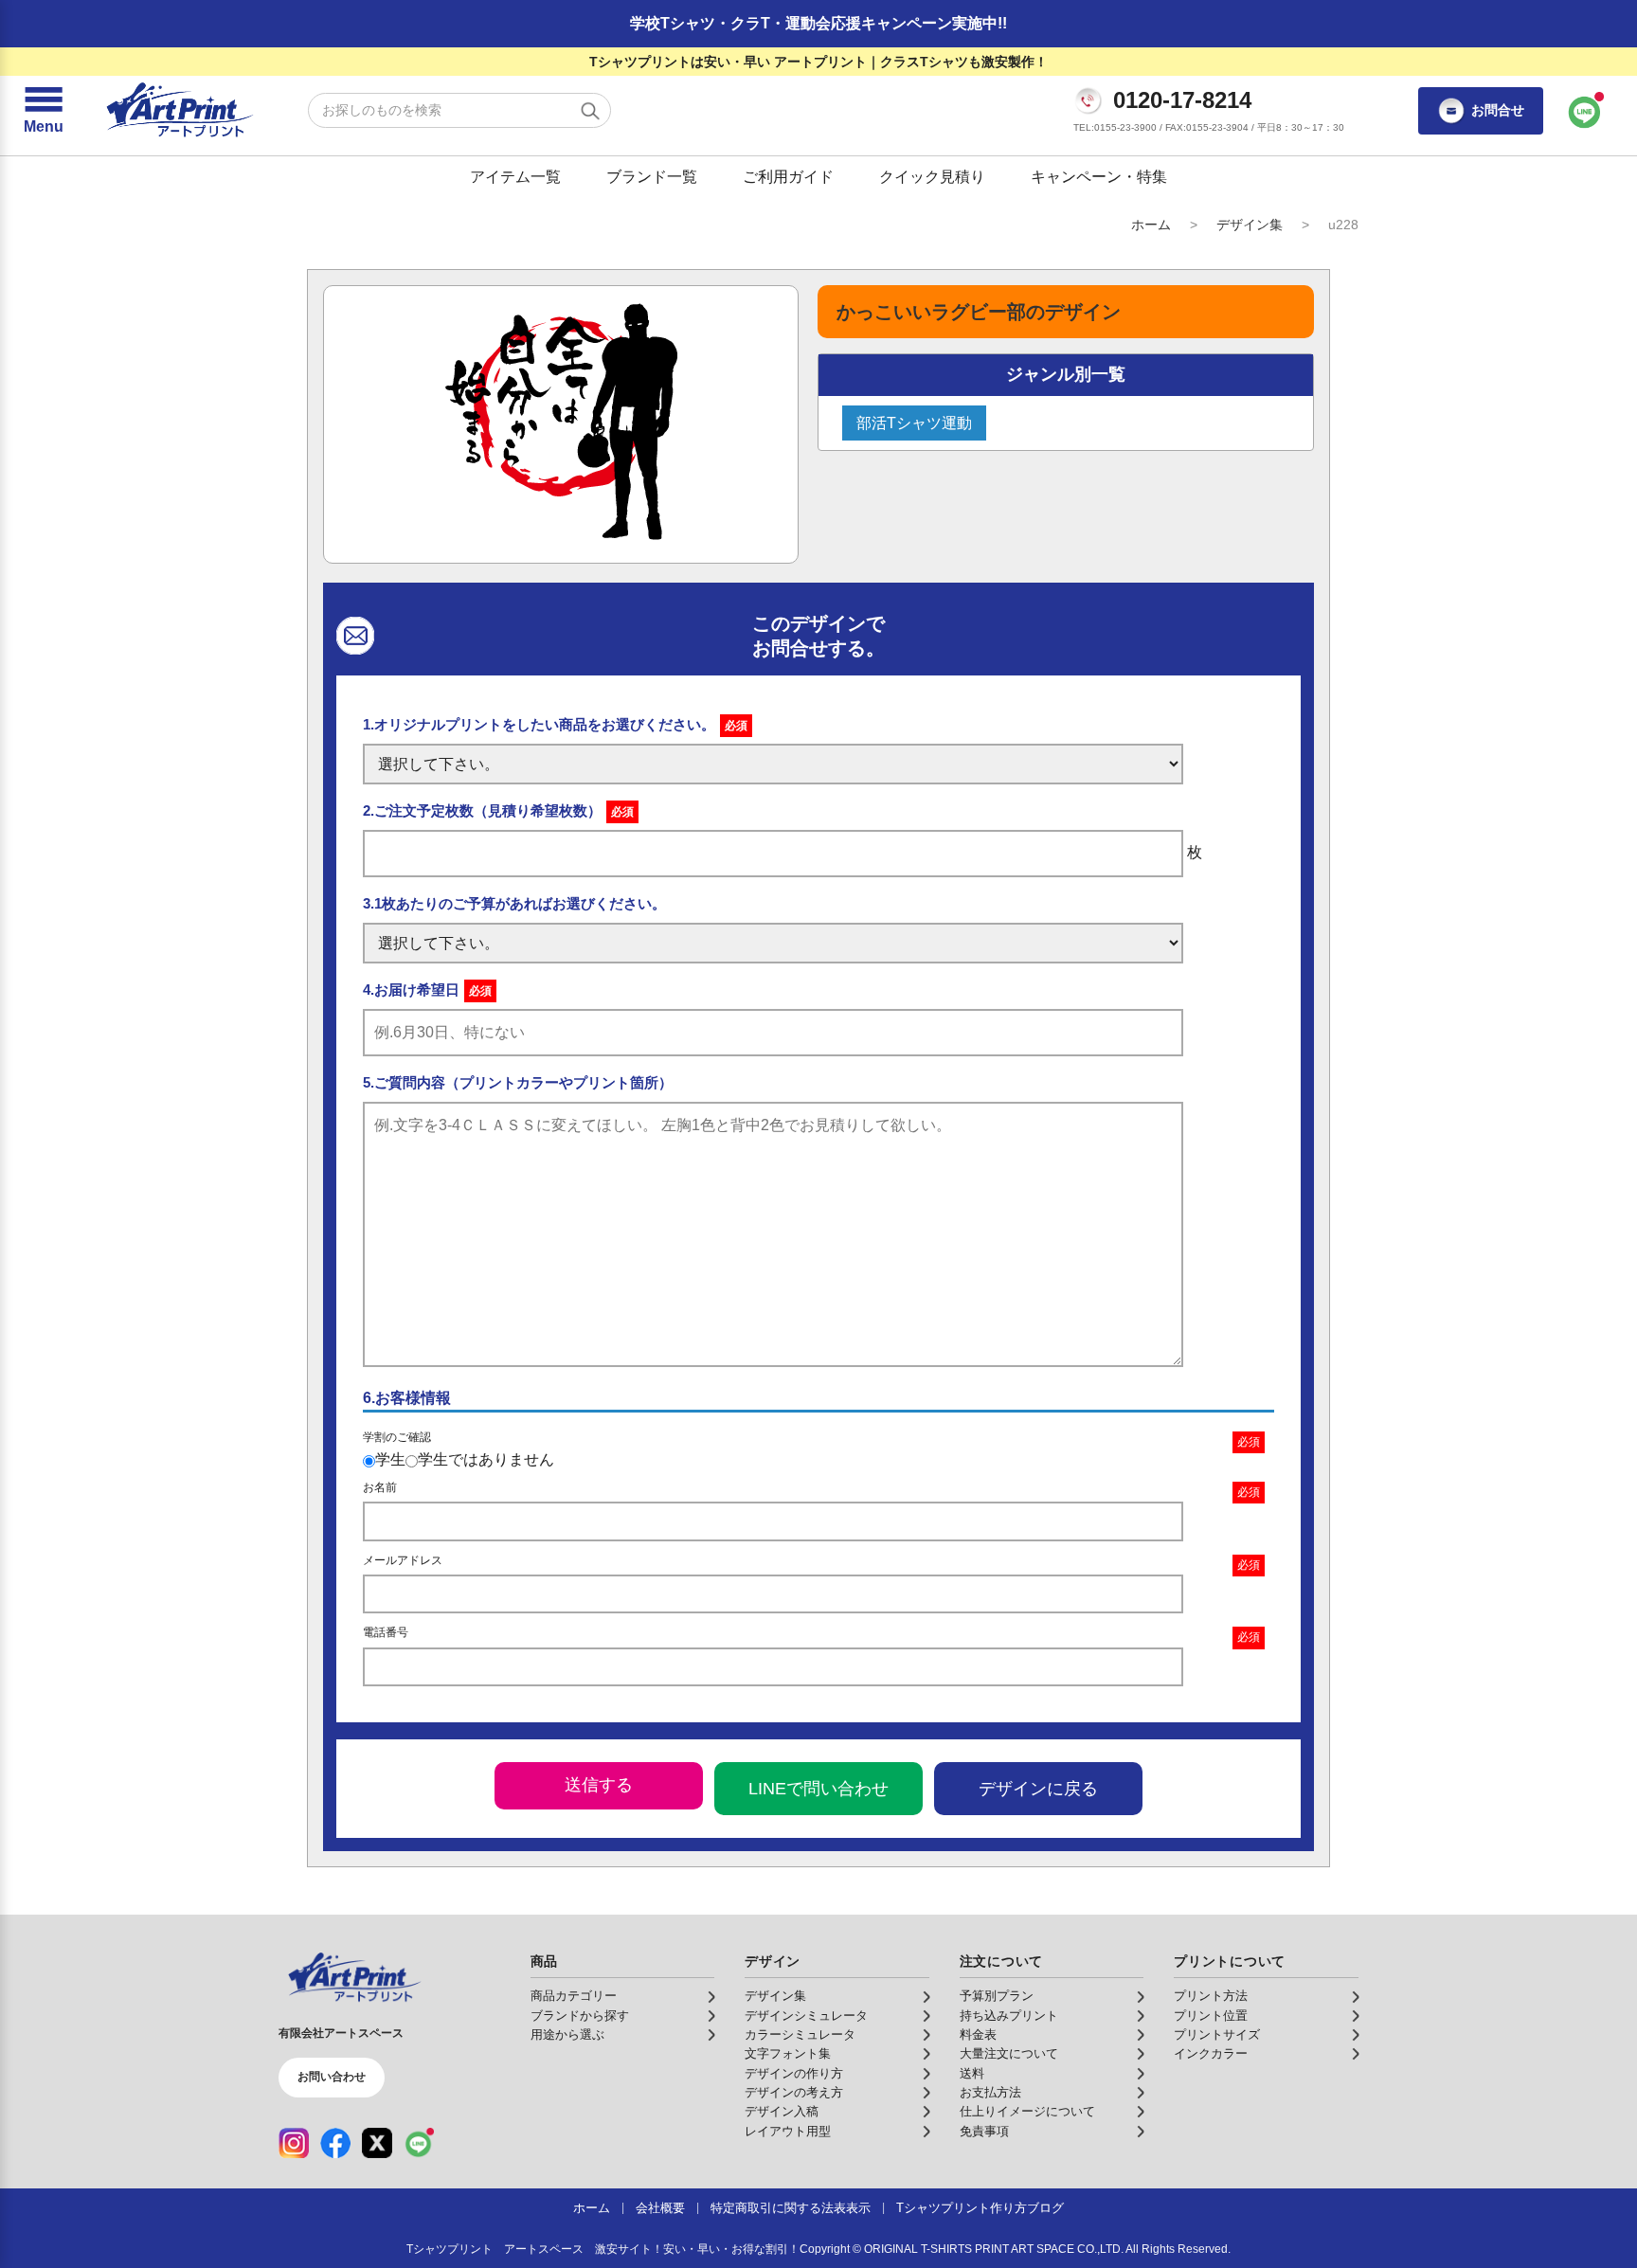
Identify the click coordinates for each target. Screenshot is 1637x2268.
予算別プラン (997, 1996)
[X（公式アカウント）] (377, 2143)
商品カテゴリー (574, 1996)
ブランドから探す (580, 2016)
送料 (972, 2074)
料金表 (978, 2035)
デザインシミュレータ (806, 2016)
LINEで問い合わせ (818, 1789)
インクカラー (1211, 2054)
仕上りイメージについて (1027, 2112)
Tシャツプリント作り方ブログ (980, 2208)
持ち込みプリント (1009, 2016)
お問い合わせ (332, 2077)
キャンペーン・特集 (1099, 177)
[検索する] (590, 111)
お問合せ (1498, 110)
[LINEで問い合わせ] (1585, 111)
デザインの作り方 (794, 2074)
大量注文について (1009, 2054)
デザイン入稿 (782, 2112)
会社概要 (660, 2208)
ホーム (1151, 225)
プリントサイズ (1217, 2035)
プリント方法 (1211, 1996)
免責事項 (984, 2132)
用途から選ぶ (567, 2035)
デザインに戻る (1038, 1789)
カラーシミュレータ (800, 2035)
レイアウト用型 (788, 2132)
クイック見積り (932, 177)
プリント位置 (1211, 2016)
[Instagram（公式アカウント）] (294, 2143)
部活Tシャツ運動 (914, 423)
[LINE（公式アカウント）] (419, 2143)
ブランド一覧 (652, 177)
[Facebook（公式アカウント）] (335, 2143)
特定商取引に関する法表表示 (791, 2208)
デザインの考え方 (794, 2093)
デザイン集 (1250, 225)
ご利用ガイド (788, 177)
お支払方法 (990, 2093)
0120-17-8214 (1182, 100)
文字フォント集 (788, 2054)
